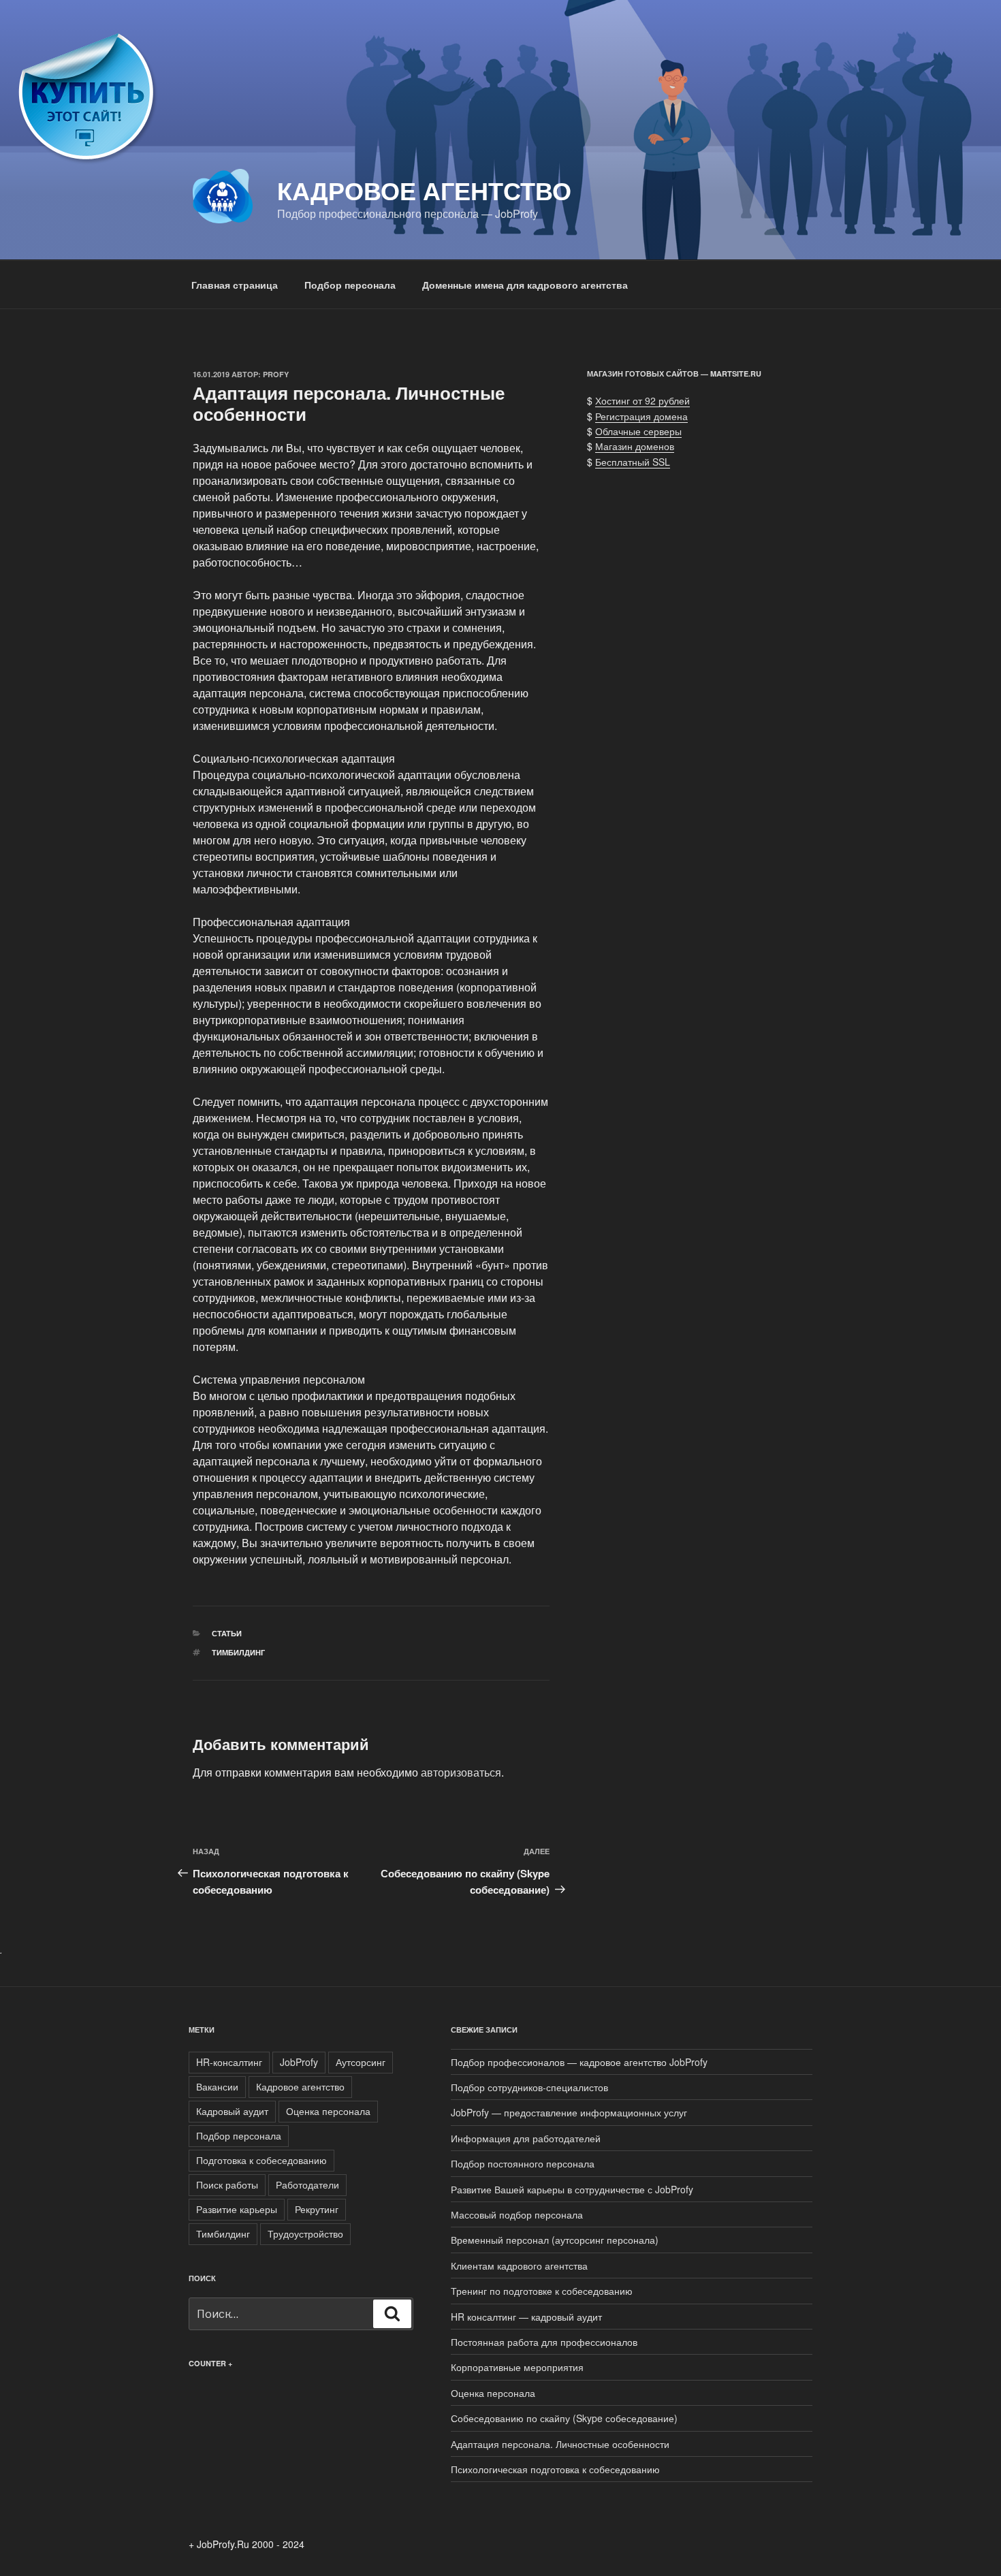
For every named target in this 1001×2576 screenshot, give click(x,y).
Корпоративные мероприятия (517, 2367)
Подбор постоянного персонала (523, 2163)
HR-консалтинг (229, 2062)
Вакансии (217, 2086)
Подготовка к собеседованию (261, 2160)
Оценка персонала (328, 2111)
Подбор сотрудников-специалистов (529, 2087)
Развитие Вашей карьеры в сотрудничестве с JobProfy (572, 2189)
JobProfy (299, 2062)
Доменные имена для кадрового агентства (525, 285)
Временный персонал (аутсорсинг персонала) (555, 2240)
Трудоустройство (305, 2233)
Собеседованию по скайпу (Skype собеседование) (564, 2418)
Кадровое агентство (424, 190)
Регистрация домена (641, 416)
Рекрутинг (317, 2209)
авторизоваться (461, 1772)
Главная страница (235, 285)
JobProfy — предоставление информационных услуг (569, 2112)
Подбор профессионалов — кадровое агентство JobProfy (579, 2062)
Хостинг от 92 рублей (642, 400)
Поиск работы (227, 2184)
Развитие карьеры (237, 2209)
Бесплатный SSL (633, 462)
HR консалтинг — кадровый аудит (526, 2317)
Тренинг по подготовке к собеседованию (542, 2291)
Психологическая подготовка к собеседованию (555, 2469)
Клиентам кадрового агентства (519, 2265)
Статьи (227, 1633)
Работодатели (307, 2184)
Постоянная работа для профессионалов (544, 2342)
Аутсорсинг (361, 2062)
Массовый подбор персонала (517, 2214)
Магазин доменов (635, 446)
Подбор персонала (350, 285)
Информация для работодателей (526, 2138)
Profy (276, 374)
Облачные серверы (638, 431)
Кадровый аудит (232, 2111)
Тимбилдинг (238, 1652)
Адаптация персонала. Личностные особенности (560, 2444)
